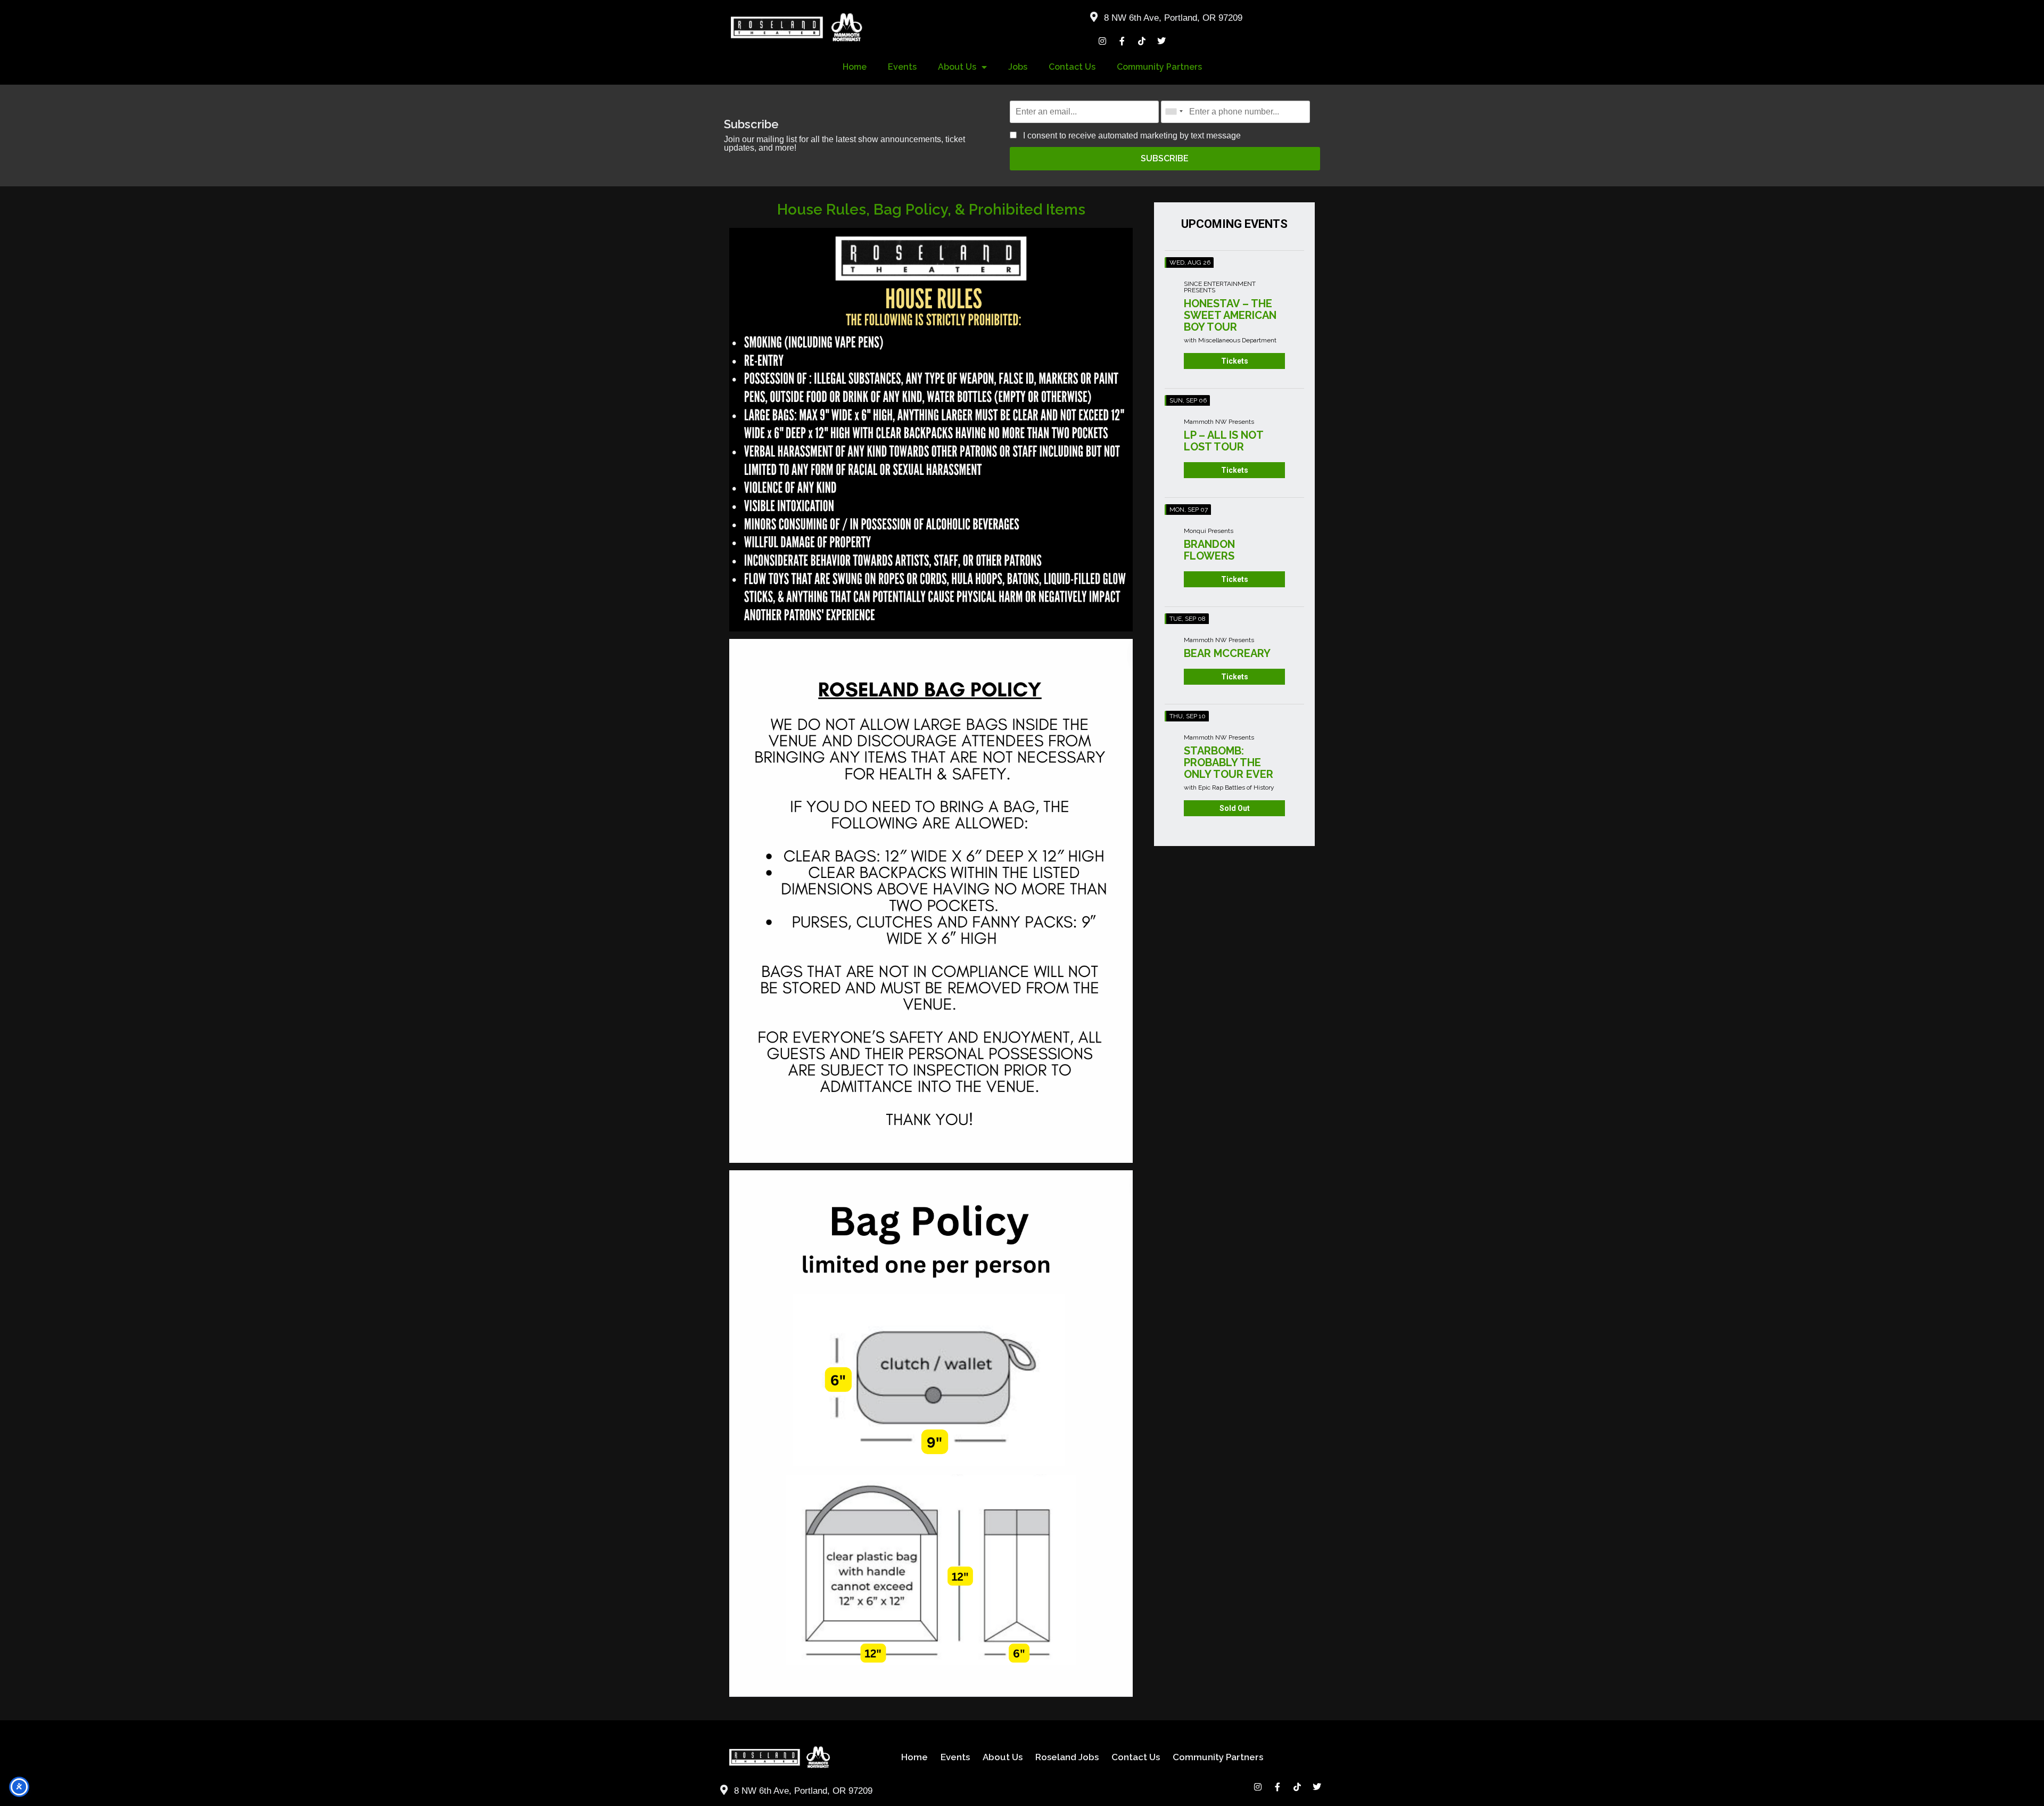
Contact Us (1072, 67)
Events (902, 67)
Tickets (1235, 361)
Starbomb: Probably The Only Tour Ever (1229, 762)
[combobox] (1174, 112)
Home (855, 67)
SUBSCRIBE (1165, 158)
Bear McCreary (1227, 653)
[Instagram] (1102, 41)
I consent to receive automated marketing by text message (1131, 136)
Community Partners (1159, 67)
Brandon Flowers (1209, 550)
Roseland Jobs (1067, 1757)
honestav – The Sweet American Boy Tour (1230, 315)
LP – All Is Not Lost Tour (1223, 441)
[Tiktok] (1142, 41)
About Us (957, 67)
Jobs (1018, 67)
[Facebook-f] (1122, 41)
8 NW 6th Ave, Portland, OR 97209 (1173, 18)
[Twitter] (1161, 41)
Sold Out (1235, 808)
